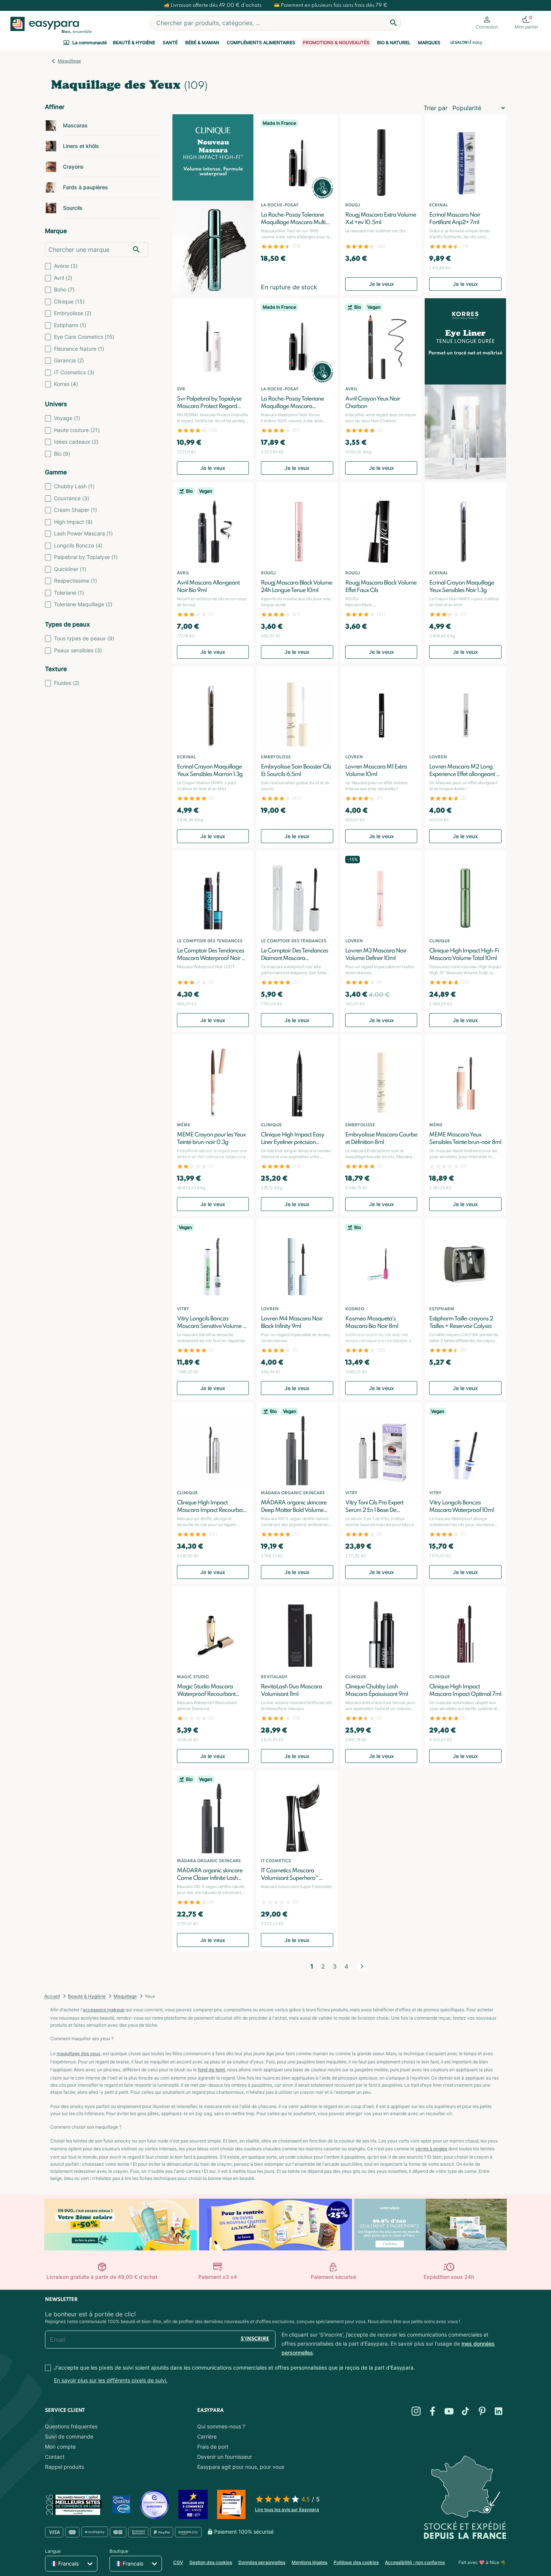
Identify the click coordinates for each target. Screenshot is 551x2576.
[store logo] (49, 25)
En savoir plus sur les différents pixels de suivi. (111, 2380)
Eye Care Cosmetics (84, 337)
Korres (66, 384)
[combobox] (275, 23)
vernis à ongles (431, 2149)
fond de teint (211, 2070)
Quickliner (70, 569)
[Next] (362, 1966)
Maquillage (69, 61)
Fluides (67, 683)
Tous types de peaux (84, 638)
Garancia (69, 360)
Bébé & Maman (202, 43)
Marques (429, 43)
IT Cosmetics (74, 372)
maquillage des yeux (79, 2053)
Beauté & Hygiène (134, 43)
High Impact (73, 522)
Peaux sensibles (78, 650)
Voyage (67, 418)
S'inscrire (255, 2339)
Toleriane (69, 593)
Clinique (69, 301)
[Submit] (394, 23)
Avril (63, 278)
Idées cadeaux (76, 442)
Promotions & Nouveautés (336, 43)
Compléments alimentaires (261, 43)
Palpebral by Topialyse (86, 557)
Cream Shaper (76, 510)
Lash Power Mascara (83, 533)
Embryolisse (73, 313)
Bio (62, 454)
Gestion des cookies (211, 2562)
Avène (66, 266)
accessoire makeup (104, 2010)
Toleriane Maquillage (83, 604)
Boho (64, 289)
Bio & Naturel (394, 43)
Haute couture (77, 430)
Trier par (436, 108)
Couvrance (72, 498)
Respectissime (76, 581)
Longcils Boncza (78, 545)
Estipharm (70, 325)
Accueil (52, 1996)
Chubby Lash (74, 486)
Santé (170, 43)
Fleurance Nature (79, 349)
